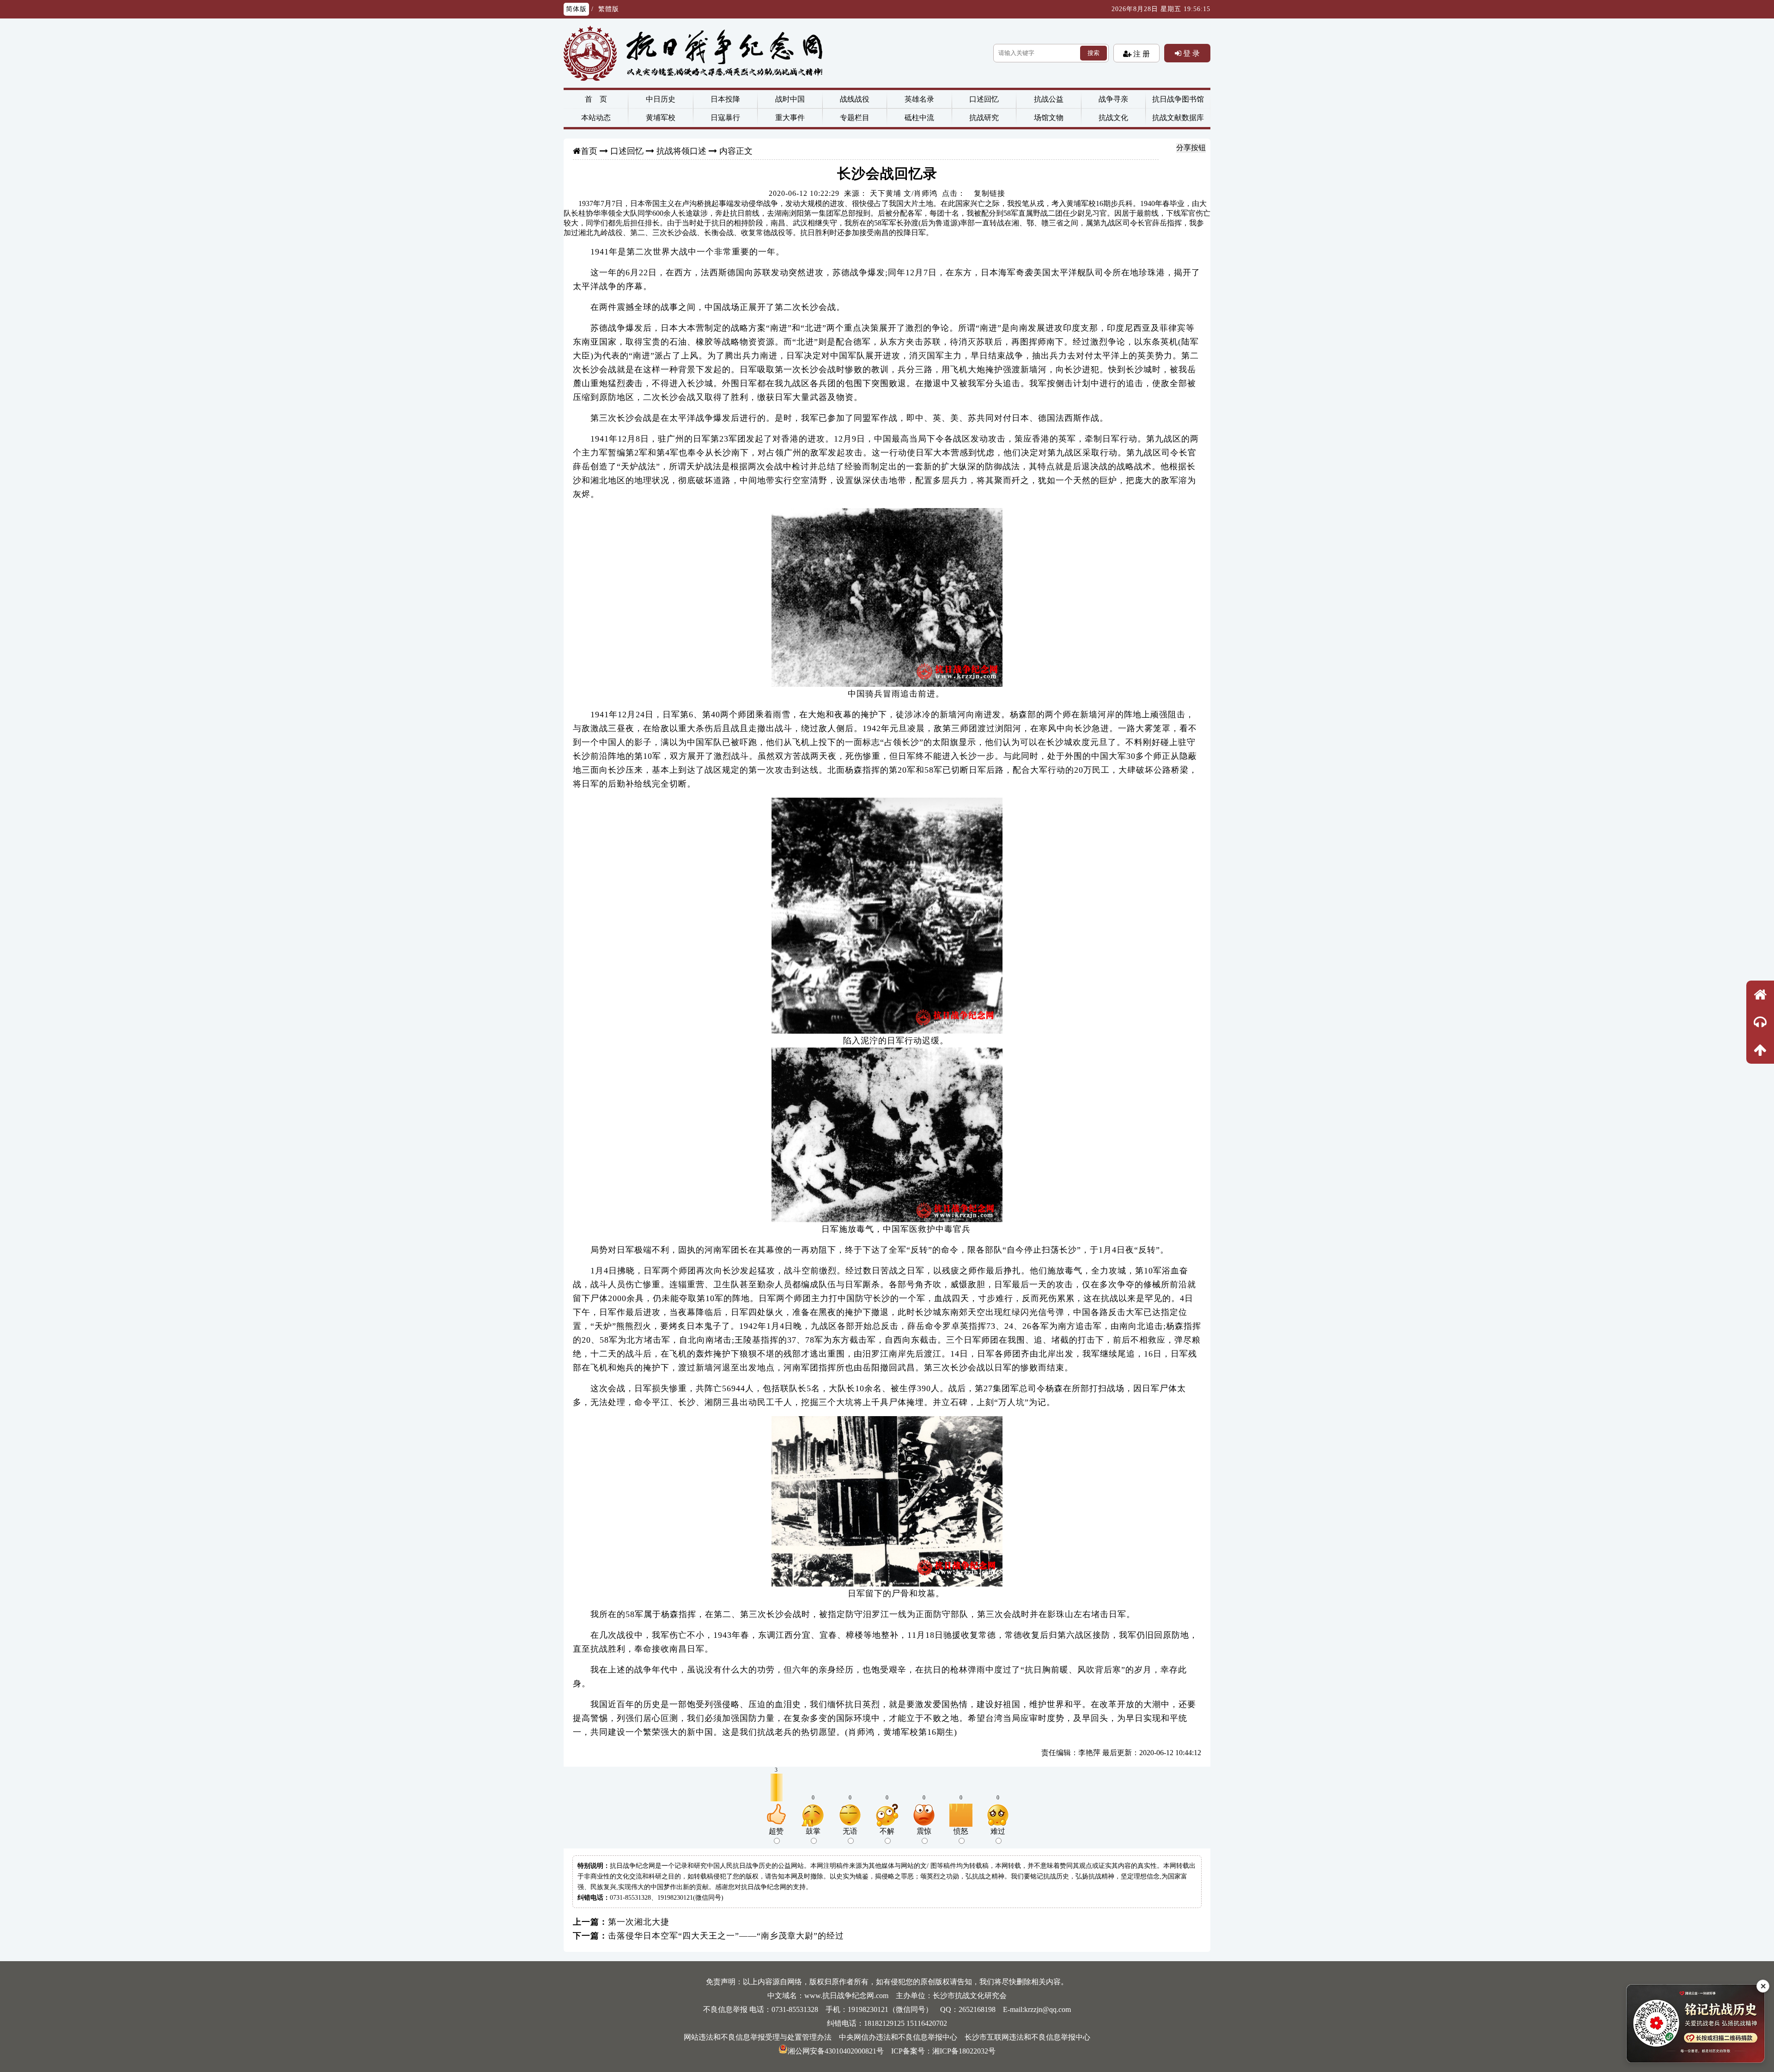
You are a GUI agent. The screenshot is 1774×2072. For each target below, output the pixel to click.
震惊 (924, 1831)
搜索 (1094, 53)
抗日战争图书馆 (1178, 99)
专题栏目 (855, 118)
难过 (998, 1831)
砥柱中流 (919, 118)
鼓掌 (813, 1831)
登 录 (1191, 53)
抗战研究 (984, 118)
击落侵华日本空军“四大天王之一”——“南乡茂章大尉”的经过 (726, 1936)
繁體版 (609, 9)
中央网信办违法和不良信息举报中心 (898, 2037)
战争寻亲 (1113, 99)
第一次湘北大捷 (639, 1922)
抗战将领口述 (681, 151)
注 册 (1141, 54)
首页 (589, 151)
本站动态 (596, 118)
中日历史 (661, 99)
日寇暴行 (725, 118)
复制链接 (990, 193)
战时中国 (790, 99)
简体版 (576, 9)
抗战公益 (1049, 99)
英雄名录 (919, 99)
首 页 (596, 99)
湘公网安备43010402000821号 (836, 2051)
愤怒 (961, 1831)
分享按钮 (1191, 148)
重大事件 (790, 118)
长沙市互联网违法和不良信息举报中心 (1027, 2037)
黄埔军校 (661, 118)
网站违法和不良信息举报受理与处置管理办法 (758, 2037)
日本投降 (725, 99)
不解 (887, 1831)
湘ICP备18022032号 (964, 2051)
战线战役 (855, 99)
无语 (850, 1831)
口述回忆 (984, 99)
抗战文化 (1113, 118)
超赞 (776, 1831)
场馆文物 (1049, 118)
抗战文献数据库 (1178, 118)
